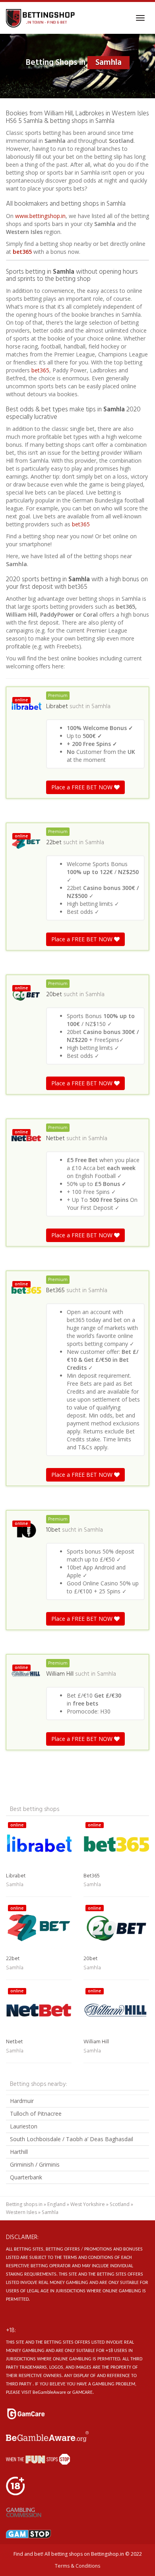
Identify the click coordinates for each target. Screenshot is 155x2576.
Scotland (120, 2204)
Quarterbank (26, 2177)
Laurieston (24, 2126)
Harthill (19, 2152)
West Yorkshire (88, 2204)
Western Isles (21, 2212)
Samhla (101, 707)
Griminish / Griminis (35, 2164)
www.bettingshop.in (40, 216)
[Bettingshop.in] (41, 18)
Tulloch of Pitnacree (36, 2114)
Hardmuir (22, 2101)
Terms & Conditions (77, 2566)
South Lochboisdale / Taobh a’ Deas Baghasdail (72, 2139)
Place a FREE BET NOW (83, 787)
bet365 (22, 252)
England (56, 2204)
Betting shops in (24, 2204)
